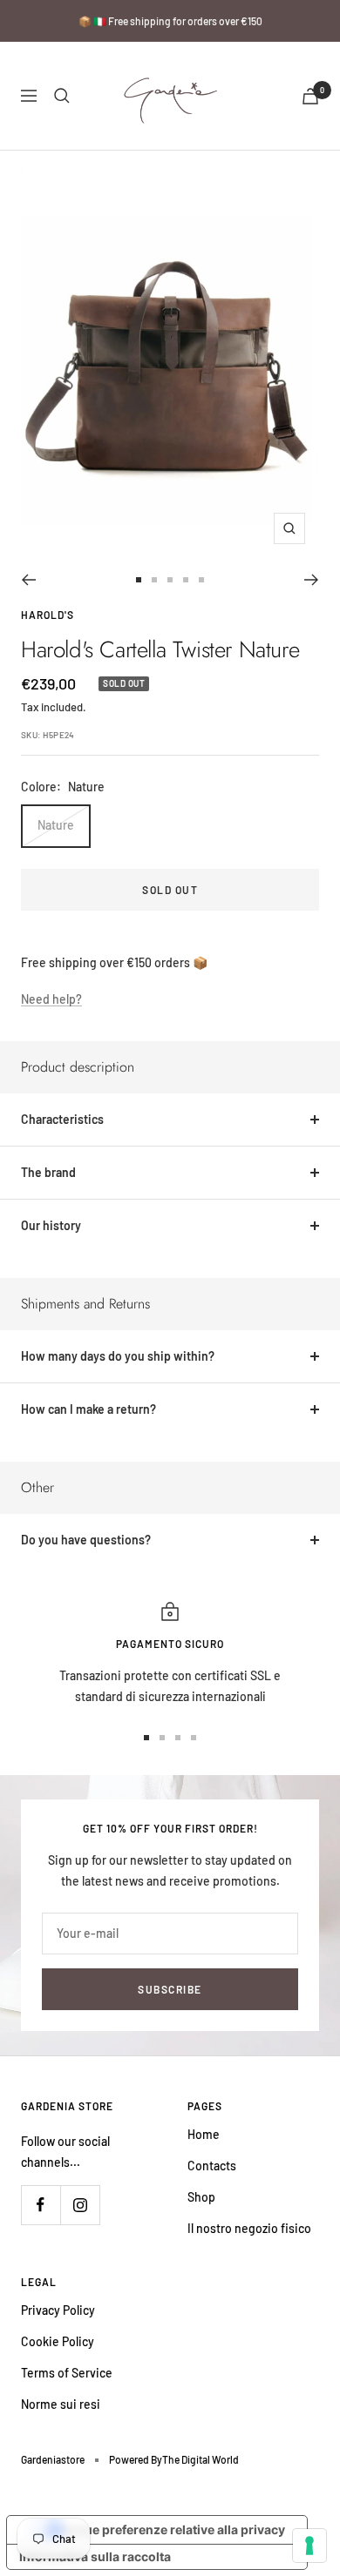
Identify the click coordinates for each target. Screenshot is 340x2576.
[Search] (62, 96)
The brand (48, 1172)
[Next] (312, 580)
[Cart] (310, 96)
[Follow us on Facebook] (41, 2205)
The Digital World (201, 2459)
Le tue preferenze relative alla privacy (174, 2529)
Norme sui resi (61, 2404)
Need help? (51, 999)
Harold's (48, 615)
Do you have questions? (86, 1540)
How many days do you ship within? (118, 1356)
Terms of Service (67, 2373)
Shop (201, 2197)
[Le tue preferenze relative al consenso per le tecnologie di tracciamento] (309, 2546)
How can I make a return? (88, 1409)
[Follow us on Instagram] (80, 2205)
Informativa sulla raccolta (95, 2556)
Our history (51, 1225)
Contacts (212, 2166)
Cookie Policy (58, 2341)
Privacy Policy (58, 2310)
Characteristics (62, 1119)
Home (204, 2134)
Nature (56, 825)
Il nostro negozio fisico (249, 2228)
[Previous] (28, 580)
